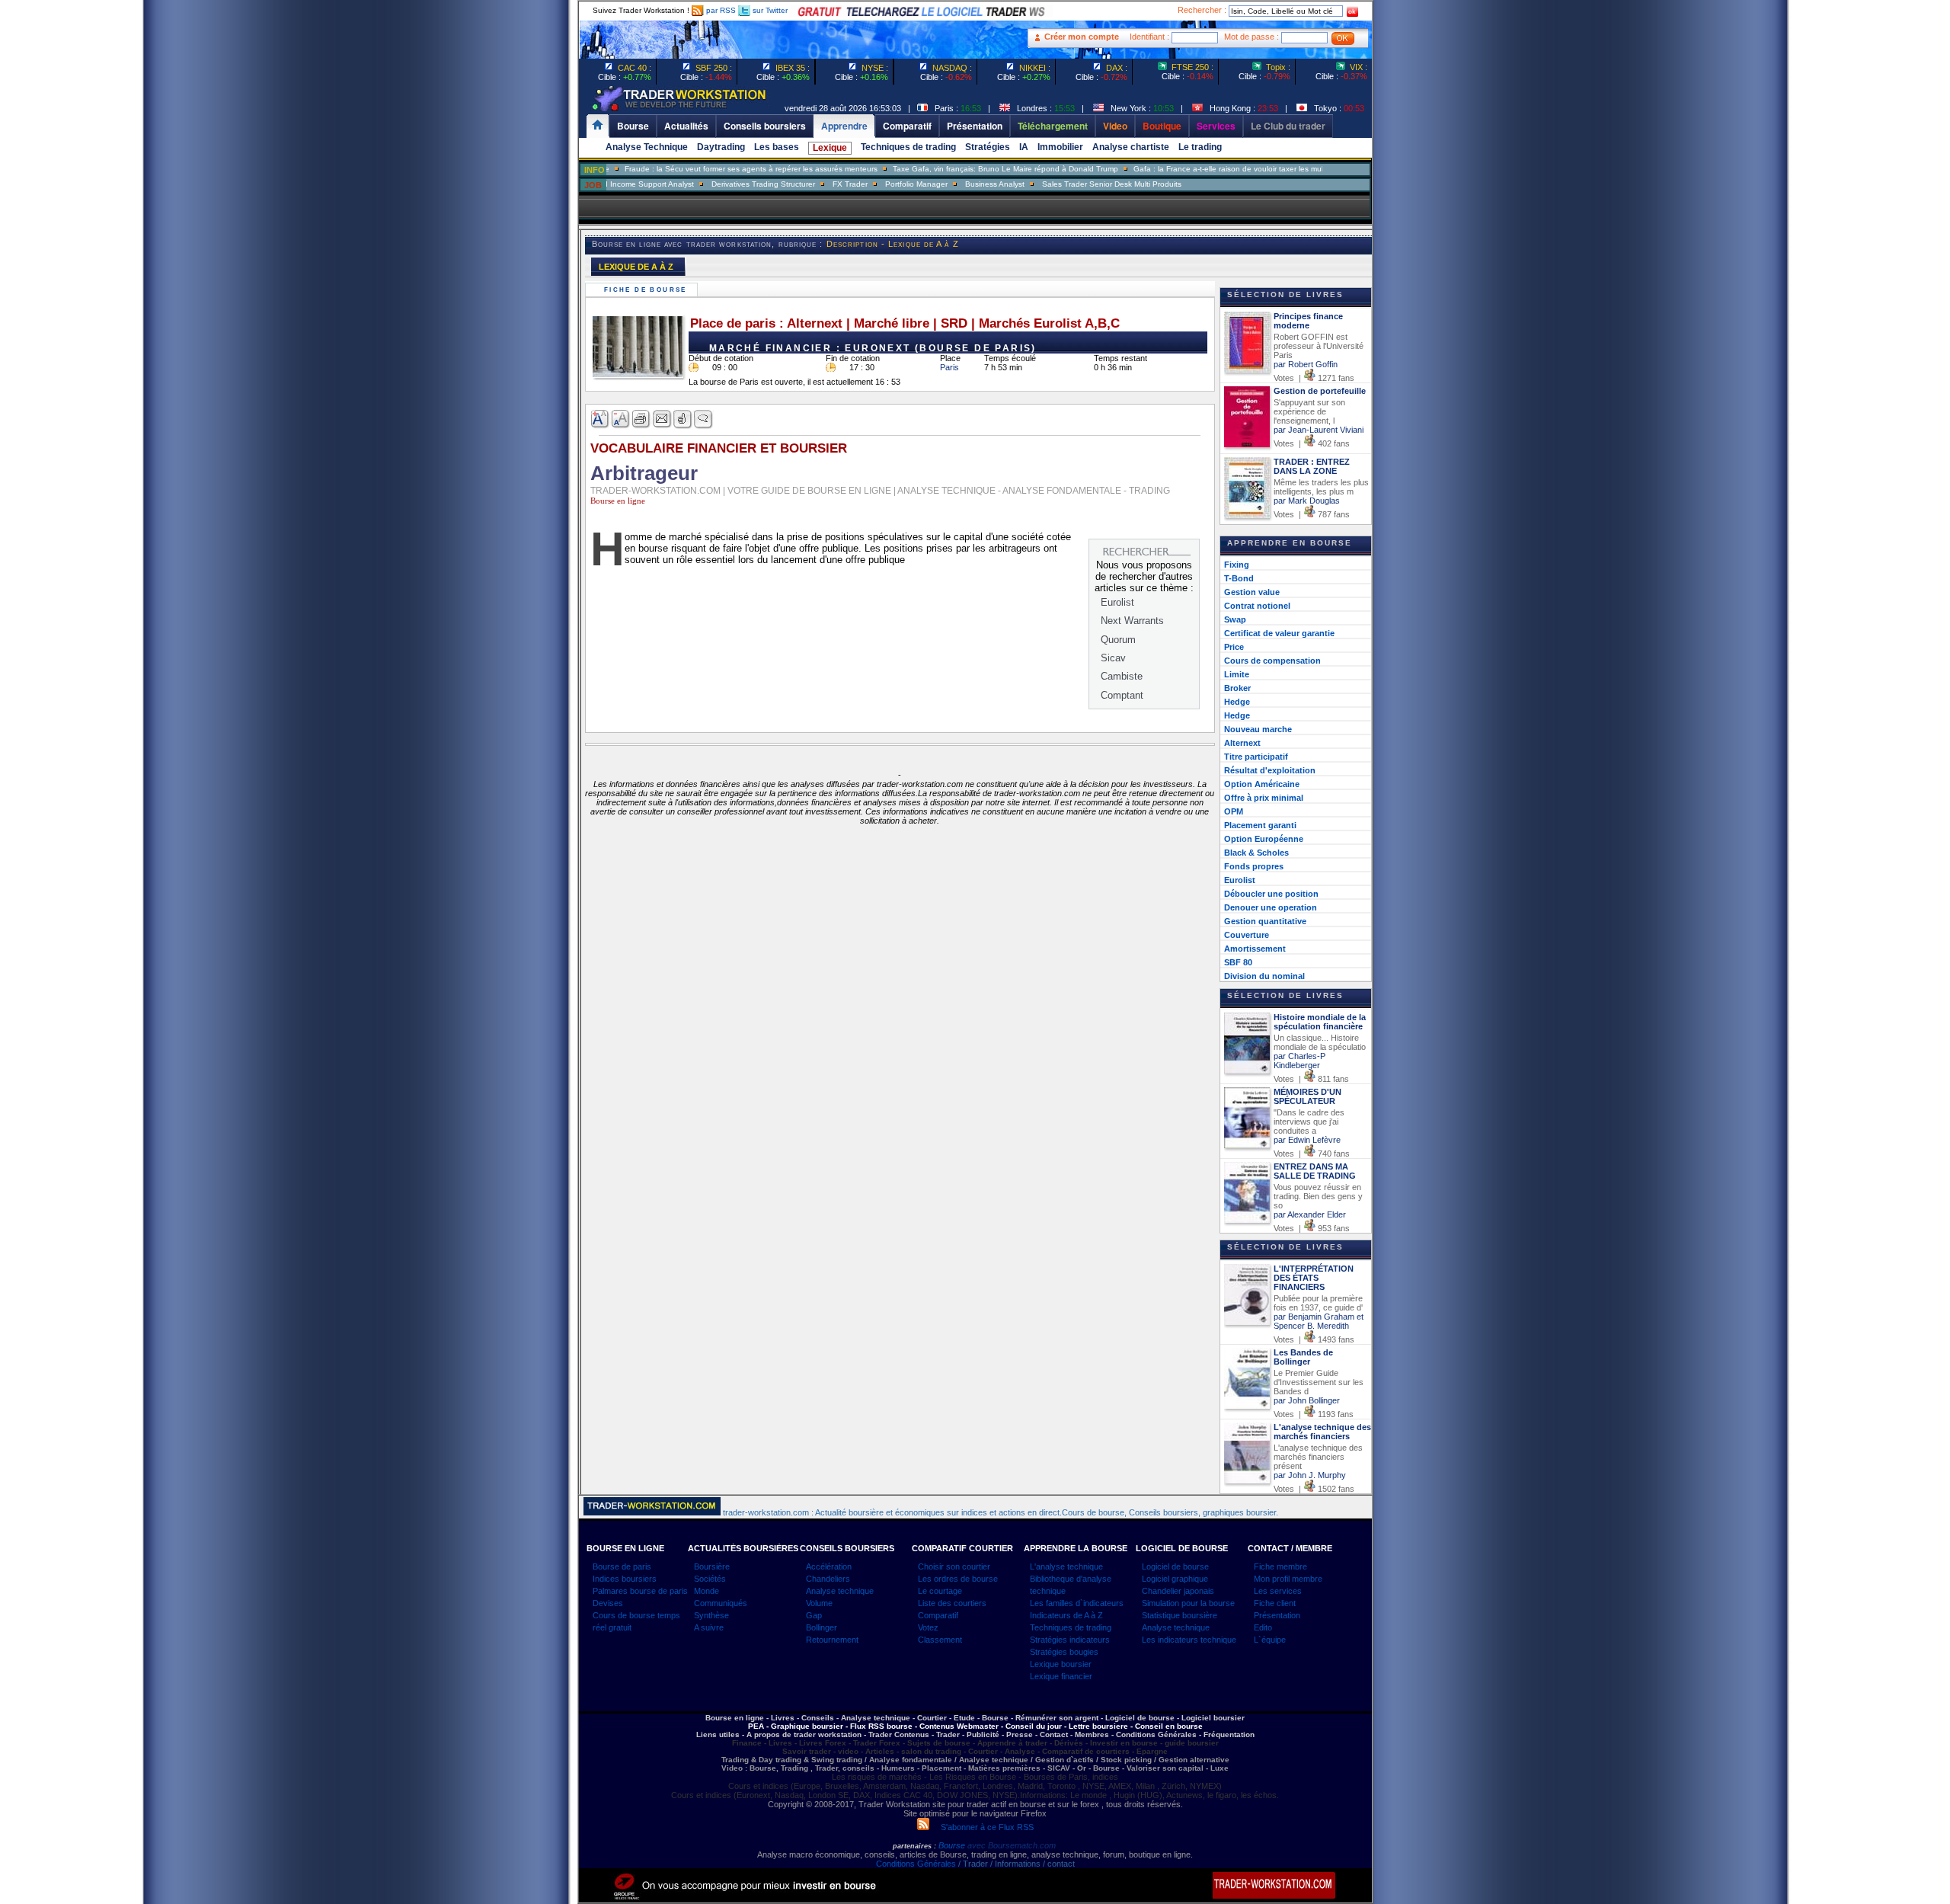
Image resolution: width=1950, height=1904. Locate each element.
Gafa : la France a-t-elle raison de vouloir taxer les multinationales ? (1209, 169)
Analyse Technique (647, 147)
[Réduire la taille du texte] (621, 419)
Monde (706, 1591)
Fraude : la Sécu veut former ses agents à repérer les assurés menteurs (708, 169)
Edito (1263, 1627)
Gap (814, 1615)
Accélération (829, 1566)
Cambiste (1122, 676)
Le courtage (940, 1591)
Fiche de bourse (647, 290)
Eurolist (1117, 602)
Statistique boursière (1180, 1615)
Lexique (830, 148)
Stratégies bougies (1064, 1652)
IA (1024, 147)
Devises (608, 1603)
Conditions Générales (916, 1864)
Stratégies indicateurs (1070, 1640)
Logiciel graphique (1175, 1579)
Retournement (832, 1640)
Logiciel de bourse (1175, 1566)
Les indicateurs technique (1189, 1640)
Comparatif (938, 1615)
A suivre (709, 1627)
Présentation (1277, 1615)
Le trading (1200, 147)
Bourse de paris (622, 1566)
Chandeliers (828, 1579)
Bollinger (822, 1627)
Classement (940, 1640)
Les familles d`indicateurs (1077, 1603)
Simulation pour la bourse (1188, 1603)
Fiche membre (1280, 1566)
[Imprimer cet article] (642, 419)
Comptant (1122, 695)
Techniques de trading (908, 147)
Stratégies (988, 147)
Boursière (712, 1566)
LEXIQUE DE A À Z (636, 267)
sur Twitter (769, 10)
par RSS (720, 10)
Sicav (1113, 658)
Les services (1278, 1591)
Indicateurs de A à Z (1066, 1615)
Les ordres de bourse (958, 1579)
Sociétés (710, 1579)
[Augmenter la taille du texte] (601, 419)
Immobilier (1060, 147)
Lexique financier (1061, 1676)
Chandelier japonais (1178, 1591)
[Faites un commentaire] (703, 419)
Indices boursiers (625, 1579)
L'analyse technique (1066, 1566)
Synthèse (711, 1615)
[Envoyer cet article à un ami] (662, 419)
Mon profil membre (1288, 1579)
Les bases (777, 147)
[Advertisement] (487, 305)
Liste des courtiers (952, 1603)
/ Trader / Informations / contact (1015, 1864)
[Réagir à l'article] (683, 419)
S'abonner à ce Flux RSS (981, 1827)
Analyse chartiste (1131, 147)
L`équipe (1270, 1640)
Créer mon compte (1082, 37)
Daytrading (721, 147)
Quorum (1118, 640)
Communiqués (721, 1603)
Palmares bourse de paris (640, 1591)
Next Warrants (1132, 621)
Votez (928, 1627)
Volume (819, 1603)
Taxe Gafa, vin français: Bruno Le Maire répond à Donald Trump (963, 169)
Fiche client (1275, 1603)
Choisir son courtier (954, 1566)
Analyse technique (840, 1591)
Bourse (953, 1845)
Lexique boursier (1061, 1664)
